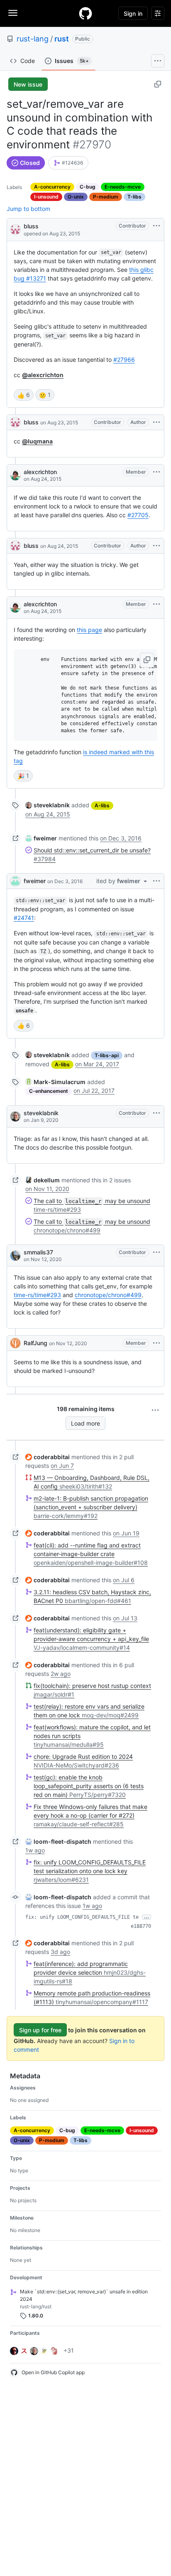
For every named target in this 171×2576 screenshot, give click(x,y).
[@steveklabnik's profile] (15, 1116)
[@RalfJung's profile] (15, 1343)
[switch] (24, 395)
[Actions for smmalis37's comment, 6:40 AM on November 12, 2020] (156, 1252)
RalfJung (35, 1343)
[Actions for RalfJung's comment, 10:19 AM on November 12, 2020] (156, 1343)
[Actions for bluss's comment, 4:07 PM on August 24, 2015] (156, 546)
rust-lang (33, 39)
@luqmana (37, 441)
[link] (68, 163)
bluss (31, 226)
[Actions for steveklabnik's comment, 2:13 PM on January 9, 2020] (156, 1113)
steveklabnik (41, 1113)
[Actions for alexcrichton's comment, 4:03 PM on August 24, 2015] (156, 472)
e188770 (141, 1926)
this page (89, 630)
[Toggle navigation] (13, 13)
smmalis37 (38, 1252)
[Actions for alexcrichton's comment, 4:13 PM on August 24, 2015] (156, 604)
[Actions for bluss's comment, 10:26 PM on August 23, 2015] (156, 422)
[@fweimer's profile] (15, 881)
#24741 (24, 918)
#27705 (138, 515)
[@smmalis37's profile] (15, 1256)
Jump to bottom (28, 209)
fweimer (35, 881)
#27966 (124, 360)
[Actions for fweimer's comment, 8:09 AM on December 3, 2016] (156, 881)
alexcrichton (40, 472)
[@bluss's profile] (15, 229)
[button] (147, 660)
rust (62, 39)
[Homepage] (85, 13)
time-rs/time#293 (37, 1295)
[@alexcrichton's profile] (15, 475)
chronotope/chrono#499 (108, 1295)
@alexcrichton (43, 375)
